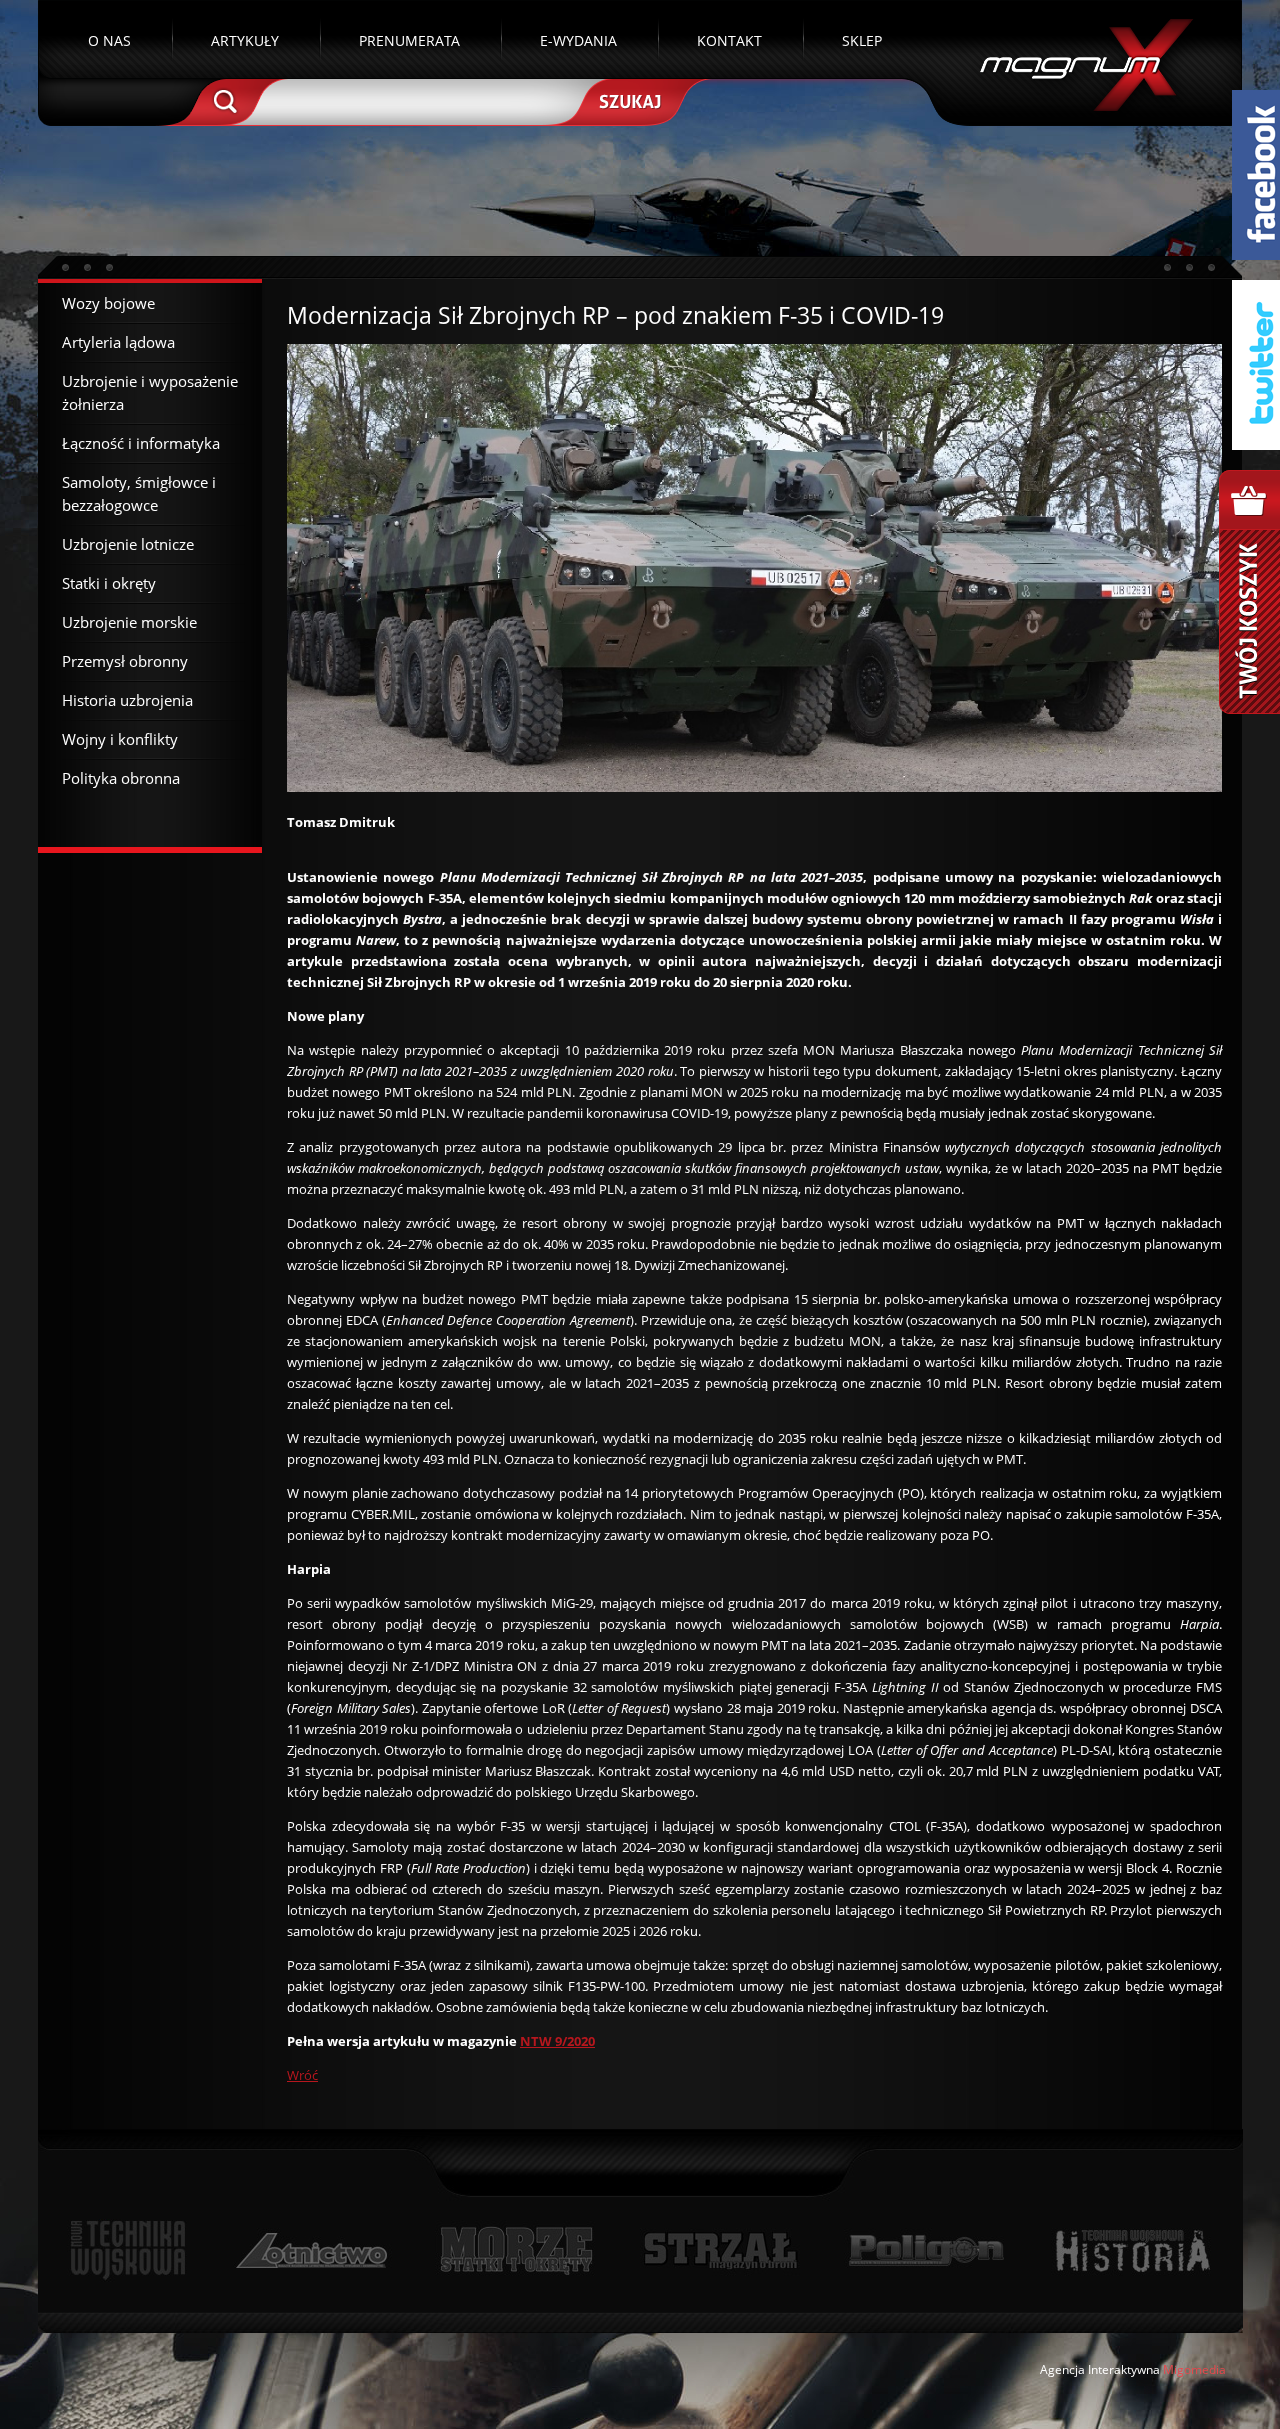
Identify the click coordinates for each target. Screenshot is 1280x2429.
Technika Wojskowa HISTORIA (1132, 2250)
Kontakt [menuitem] (729, 40)
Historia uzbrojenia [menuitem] (127, 700)
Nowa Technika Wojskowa (128, 2250)
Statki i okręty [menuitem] (109, 583)
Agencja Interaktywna (1100, 2369)
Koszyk (1249, 592)
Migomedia (1194, 2369)
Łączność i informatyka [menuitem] (141, 443)
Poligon (926, 2250)
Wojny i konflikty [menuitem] (120, 739)
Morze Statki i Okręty (516, 2250)
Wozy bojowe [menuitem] (108, 303)
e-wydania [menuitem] (578, 40)
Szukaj (628, 100)
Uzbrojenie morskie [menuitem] (129, 622)
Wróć (302, 2075)
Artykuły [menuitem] (245, 40)
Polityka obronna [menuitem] (121, 778)
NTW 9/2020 (557, 2041)
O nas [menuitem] (109, 40)
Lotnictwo (312, 2250)
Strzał (720, 2250)
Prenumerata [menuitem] (409, 40)
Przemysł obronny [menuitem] (125, 661)
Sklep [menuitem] (862, 40)
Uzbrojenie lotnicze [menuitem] (128, 544)
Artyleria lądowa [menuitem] (118, 342)
